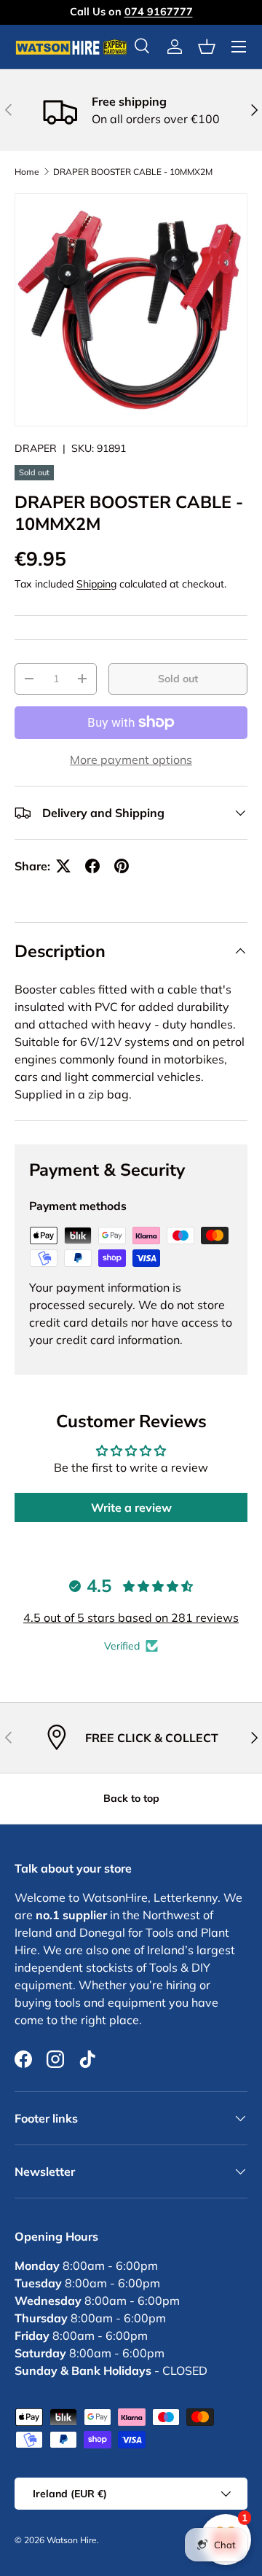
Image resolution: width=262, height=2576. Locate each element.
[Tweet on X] (63, 866)
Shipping (96, 584)
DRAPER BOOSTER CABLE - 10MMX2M (133, 172)
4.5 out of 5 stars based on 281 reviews (131, 1617)
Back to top (131, 1798)
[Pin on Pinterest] (122, 866)
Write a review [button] (131, 1507)
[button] (207, 47)
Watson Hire (72, 2540)
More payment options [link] (131, 760)
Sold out (178, 679)
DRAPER (36, 448)
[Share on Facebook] (92, 866)
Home (27, 172)
